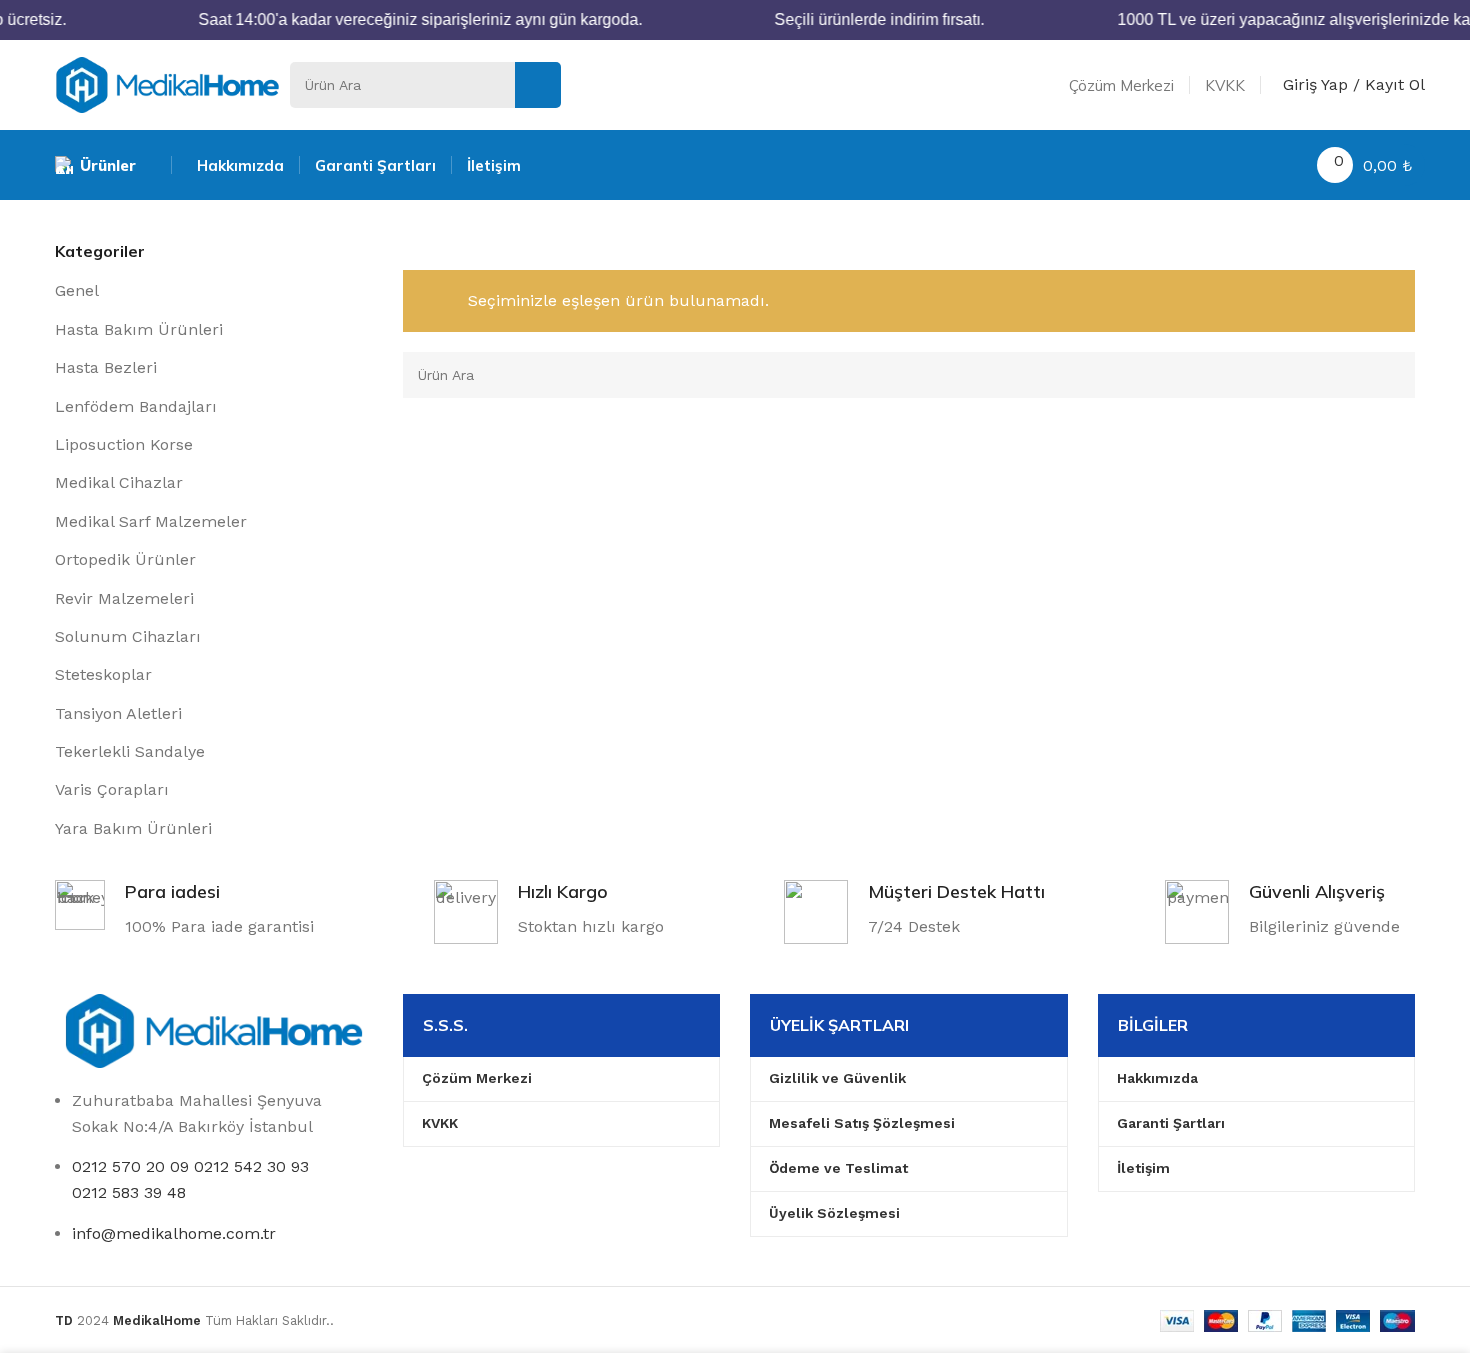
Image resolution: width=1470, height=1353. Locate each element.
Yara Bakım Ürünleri (133, 828)
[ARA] (538, 85)
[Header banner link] (735, 20)
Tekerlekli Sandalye (130, 751)
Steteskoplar (103, 674)
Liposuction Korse (124, 444)
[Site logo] (167, 83)
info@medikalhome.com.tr (174, 1233)
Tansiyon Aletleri (118, 713)
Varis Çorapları (112, 789)
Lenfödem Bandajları (136, 406)
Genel (77, 290)
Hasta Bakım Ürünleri (139, 329)
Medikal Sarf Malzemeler (151, 521)
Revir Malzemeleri (124, 598)
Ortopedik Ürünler (125, 559)
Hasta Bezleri (106, 367)
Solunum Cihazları (128, 636)
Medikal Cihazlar (119, 482)
